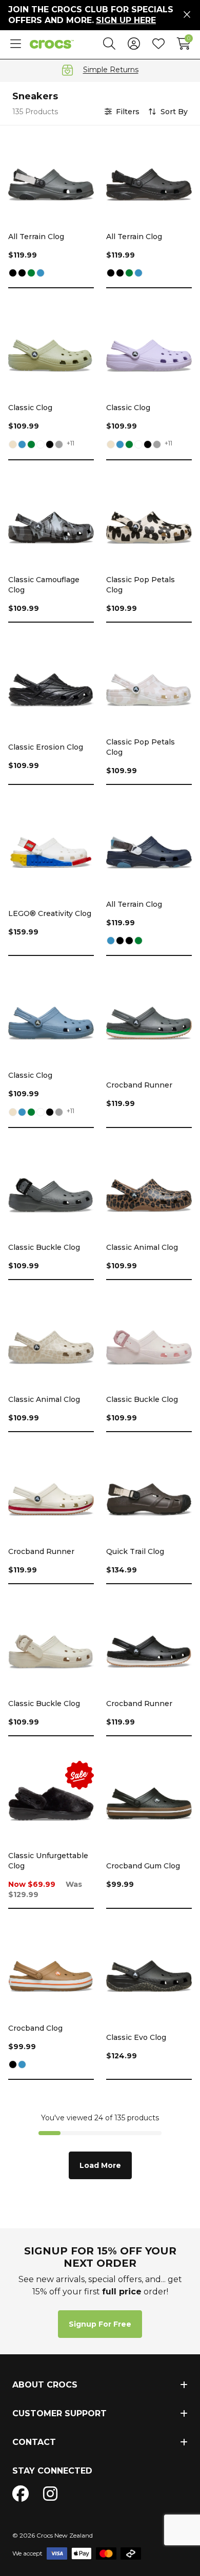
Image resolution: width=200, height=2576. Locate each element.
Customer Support (59, 2413)
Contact (34, 2442)
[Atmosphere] (59, 445)
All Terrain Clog (36, 237)
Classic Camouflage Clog (44, 585)
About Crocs (45, 2385)
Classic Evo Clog (136, 2037)
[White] (41, 445)
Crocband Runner (139, 1085)
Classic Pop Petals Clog (141, 585)
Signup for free (100, 2324)
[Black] (13, 274)
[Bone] (13, 445)
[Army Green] (31, 274)
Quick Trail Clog (135, 1551)
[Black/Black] (22, 274)
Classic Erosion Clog (46, 747)
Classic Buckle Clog (44, 1247)
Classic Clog (30, 408)
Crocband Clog (35, 2028)
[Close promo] (187, 15)
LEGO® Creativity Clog (50, 913)
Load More (100, 2165)
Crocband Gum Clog (143, 1866)
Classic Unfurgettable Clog (48, 1861)
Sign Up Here (126, 20)
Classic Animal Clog (142, 1247)
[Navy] (41, 274)
